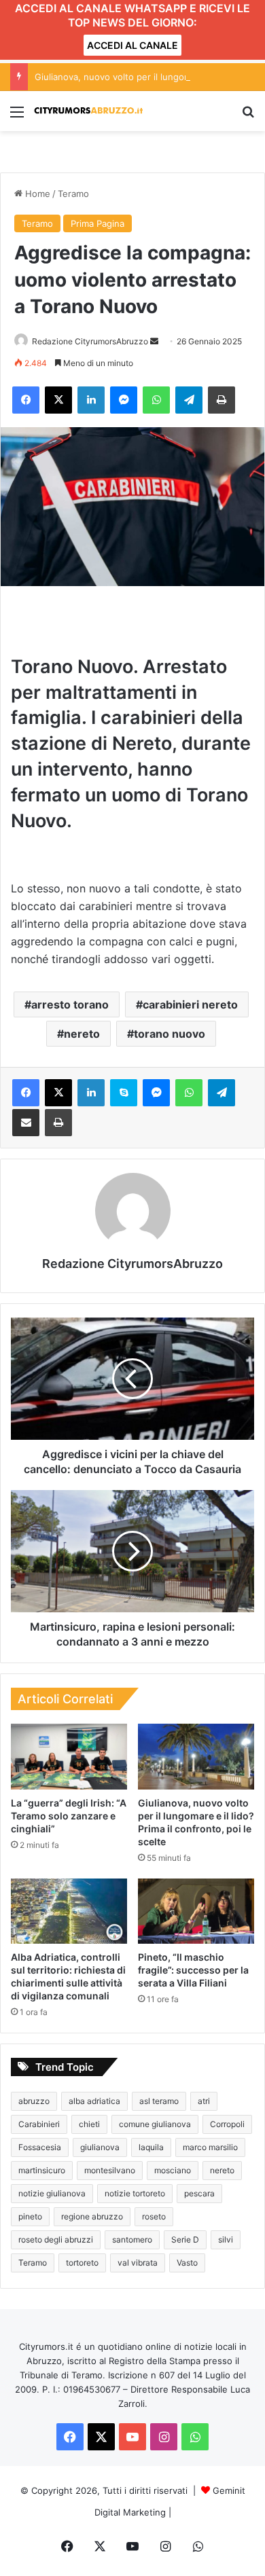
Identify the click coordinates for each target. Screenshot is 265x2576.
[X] (58, 400)
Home (36, 194)
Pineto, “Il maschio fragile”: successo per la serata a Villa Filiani (193, 1970)
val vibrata (138, 2263)
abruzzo (34, 2101)
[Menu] (17, 116)
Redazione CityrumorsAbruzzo (90, 341)
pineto (30, 2216)
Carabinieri (39, 2124)
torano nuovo (170, 1034)
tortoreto (82, 2263)
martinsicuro (42, 2170)
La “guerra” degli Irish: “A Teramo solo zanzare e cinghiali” (69, 1816)
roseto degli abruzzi (56, 2239)
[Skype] (124, 1093)
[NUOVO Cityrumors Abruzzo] (88, 111)
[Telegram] (189, 400)
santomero (132, 2239)
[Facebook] (26, 400)
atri (204, 2101)
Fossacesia (40, 2147)
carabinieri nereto (190, 1004)
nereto (82, 1034)
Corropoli (227, 2124)
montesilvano (110, 2170)
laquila (151, 2147)
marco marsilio (210, 2147)
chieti (89, 2124)
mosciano (173, 2170)
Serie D (185, 2239)
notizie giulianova (52, 2193)
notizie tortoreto (135, 2193)
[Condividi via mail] (26, 1123)
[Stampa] (222, 400)
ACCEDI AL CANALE (132, 45)
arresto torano (70, 1004)
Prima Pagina (98, 223)
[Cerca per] (248, 116)
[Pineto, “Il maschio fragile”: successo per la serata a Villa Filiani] (196, 1911)
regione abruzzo (92, 2216)
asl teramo (159, 2101)
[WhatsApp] (156, 400)
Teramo (73, 194)
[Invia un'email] (154, 341)
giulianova (100, 2147)
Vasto (187, 2263)
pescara (199, 2193)
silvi (226, 2239)
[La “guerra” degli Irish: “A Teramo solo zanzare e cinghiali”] (69, 1756)
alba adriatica (94, 2101)
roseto (154, 2216)
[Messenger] (124, 400)
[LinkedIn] (91, 400)
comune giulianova (155, 2124)
